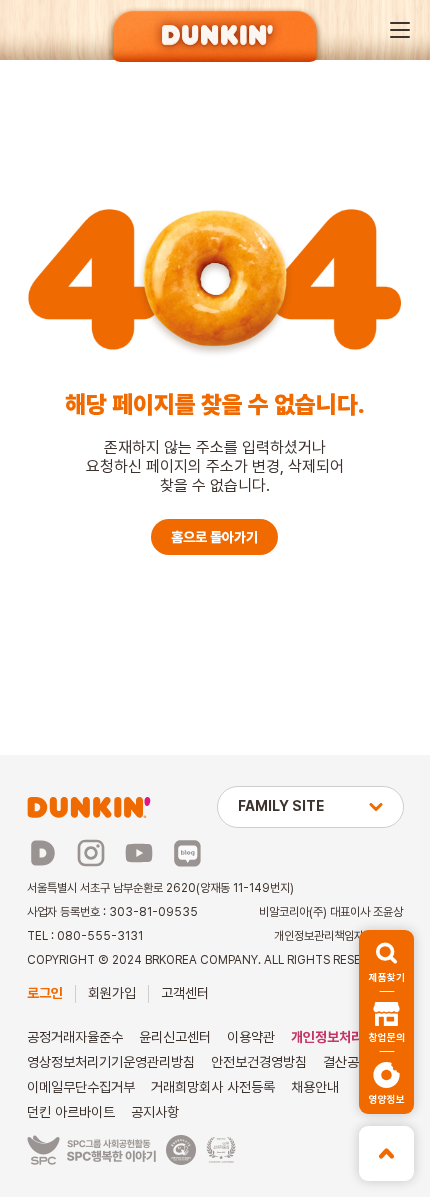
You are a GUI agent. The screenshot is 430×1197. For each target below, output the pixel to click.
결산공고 (347, 1062)
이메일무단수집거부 (81, 1087)
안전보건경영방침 (259, 1062)
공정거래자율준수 (75, 1037)
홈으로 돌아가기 (214, 537)
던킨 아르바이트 (71, 1112)
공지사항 (155, 1112)
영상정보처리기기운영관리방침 (111, 1062)
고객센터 (185, 993)
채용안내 (315, 1087)
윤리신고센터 (175, 1037)
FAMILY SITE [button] (281, 806)
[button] (400, 30)
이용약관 (251, 1037)
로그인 (45, 993)
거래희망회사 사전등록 (213, 1087)
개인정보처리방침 (339, 1037)
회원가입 (112, 993)
